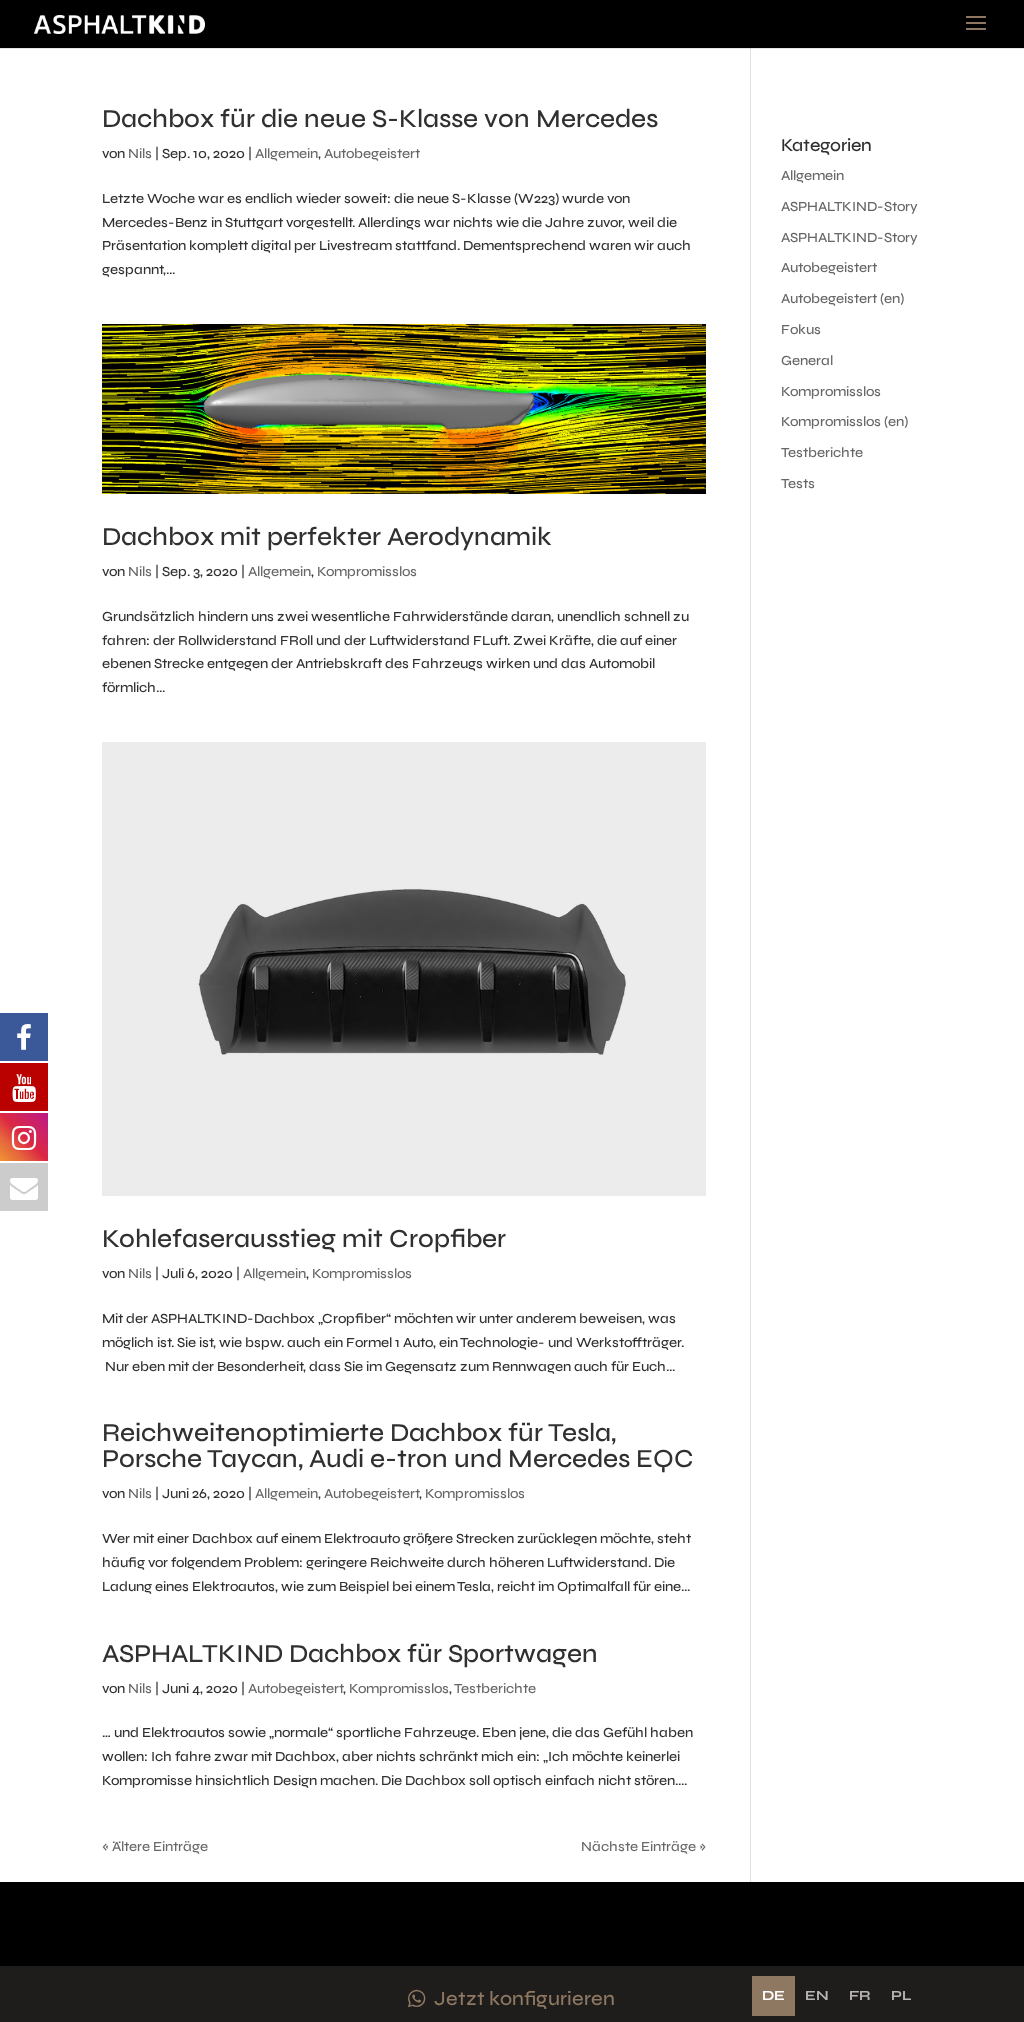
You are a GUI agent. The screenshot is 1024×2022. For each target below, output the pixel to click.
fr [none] (860, 1995)
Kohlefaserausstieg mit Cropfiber (304, 1238)
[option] (817, 1996)
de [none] (773, 1995)
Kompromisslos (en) (844, 421)
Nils (140, 153)
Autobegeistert (372, 153)
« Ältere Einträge (155, 1846)
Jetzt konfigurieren (524, 1998)
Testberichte (495, 1688)
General (807, 360)
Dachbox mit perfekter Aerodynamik (327, 536)
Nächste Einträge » (643, 1846)
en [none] (817, 1995)
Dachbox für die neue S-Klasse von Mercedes (380, 118)
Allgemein (286, 153)
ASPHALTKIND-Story (849, 206)
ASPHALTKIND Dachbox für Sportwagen (350, 1653)
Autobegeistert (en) (842, 298)
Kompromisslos (367, 571)
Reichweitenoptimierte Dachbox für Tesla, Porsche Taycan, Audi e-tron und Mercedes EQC (398, 1445)
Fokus (801, 329)
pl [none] (901, 1995)
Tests (798, 483)
